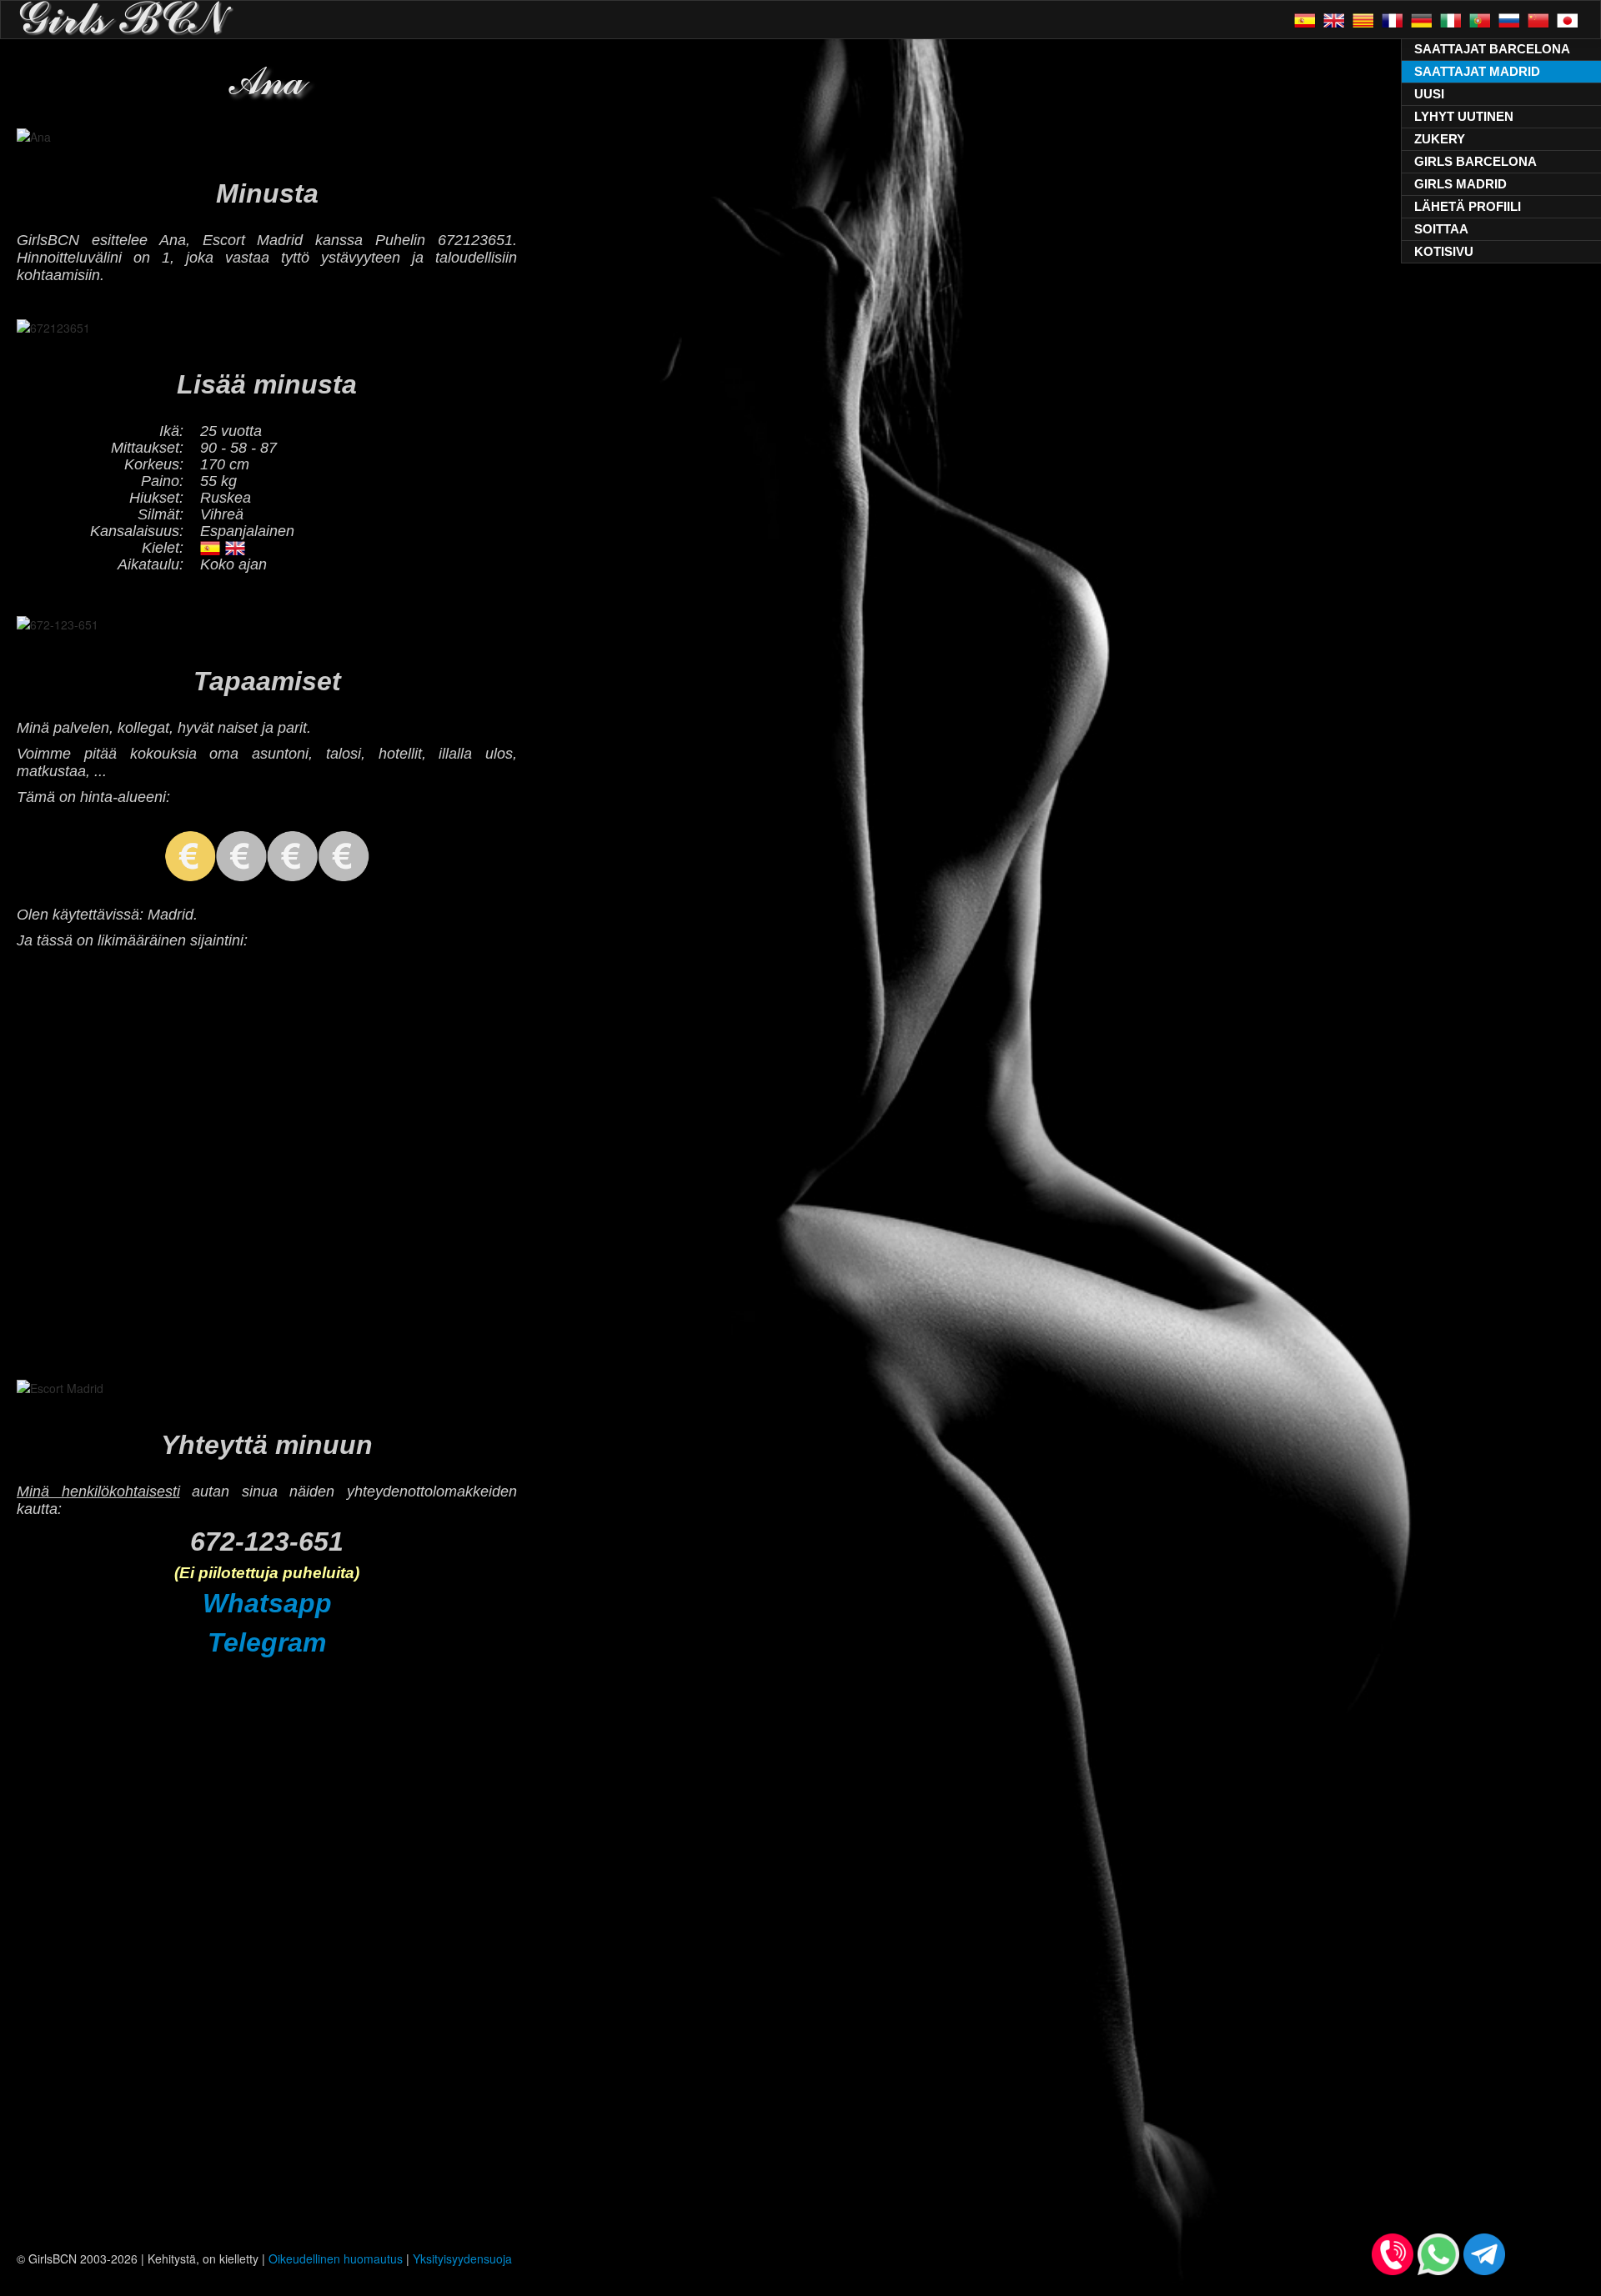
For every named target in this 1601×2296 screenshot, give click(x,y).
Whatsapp (267, 1603)
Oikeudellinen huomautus (336, 2258)
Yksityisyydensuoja (462, 2258)
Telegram (267, 1642)
